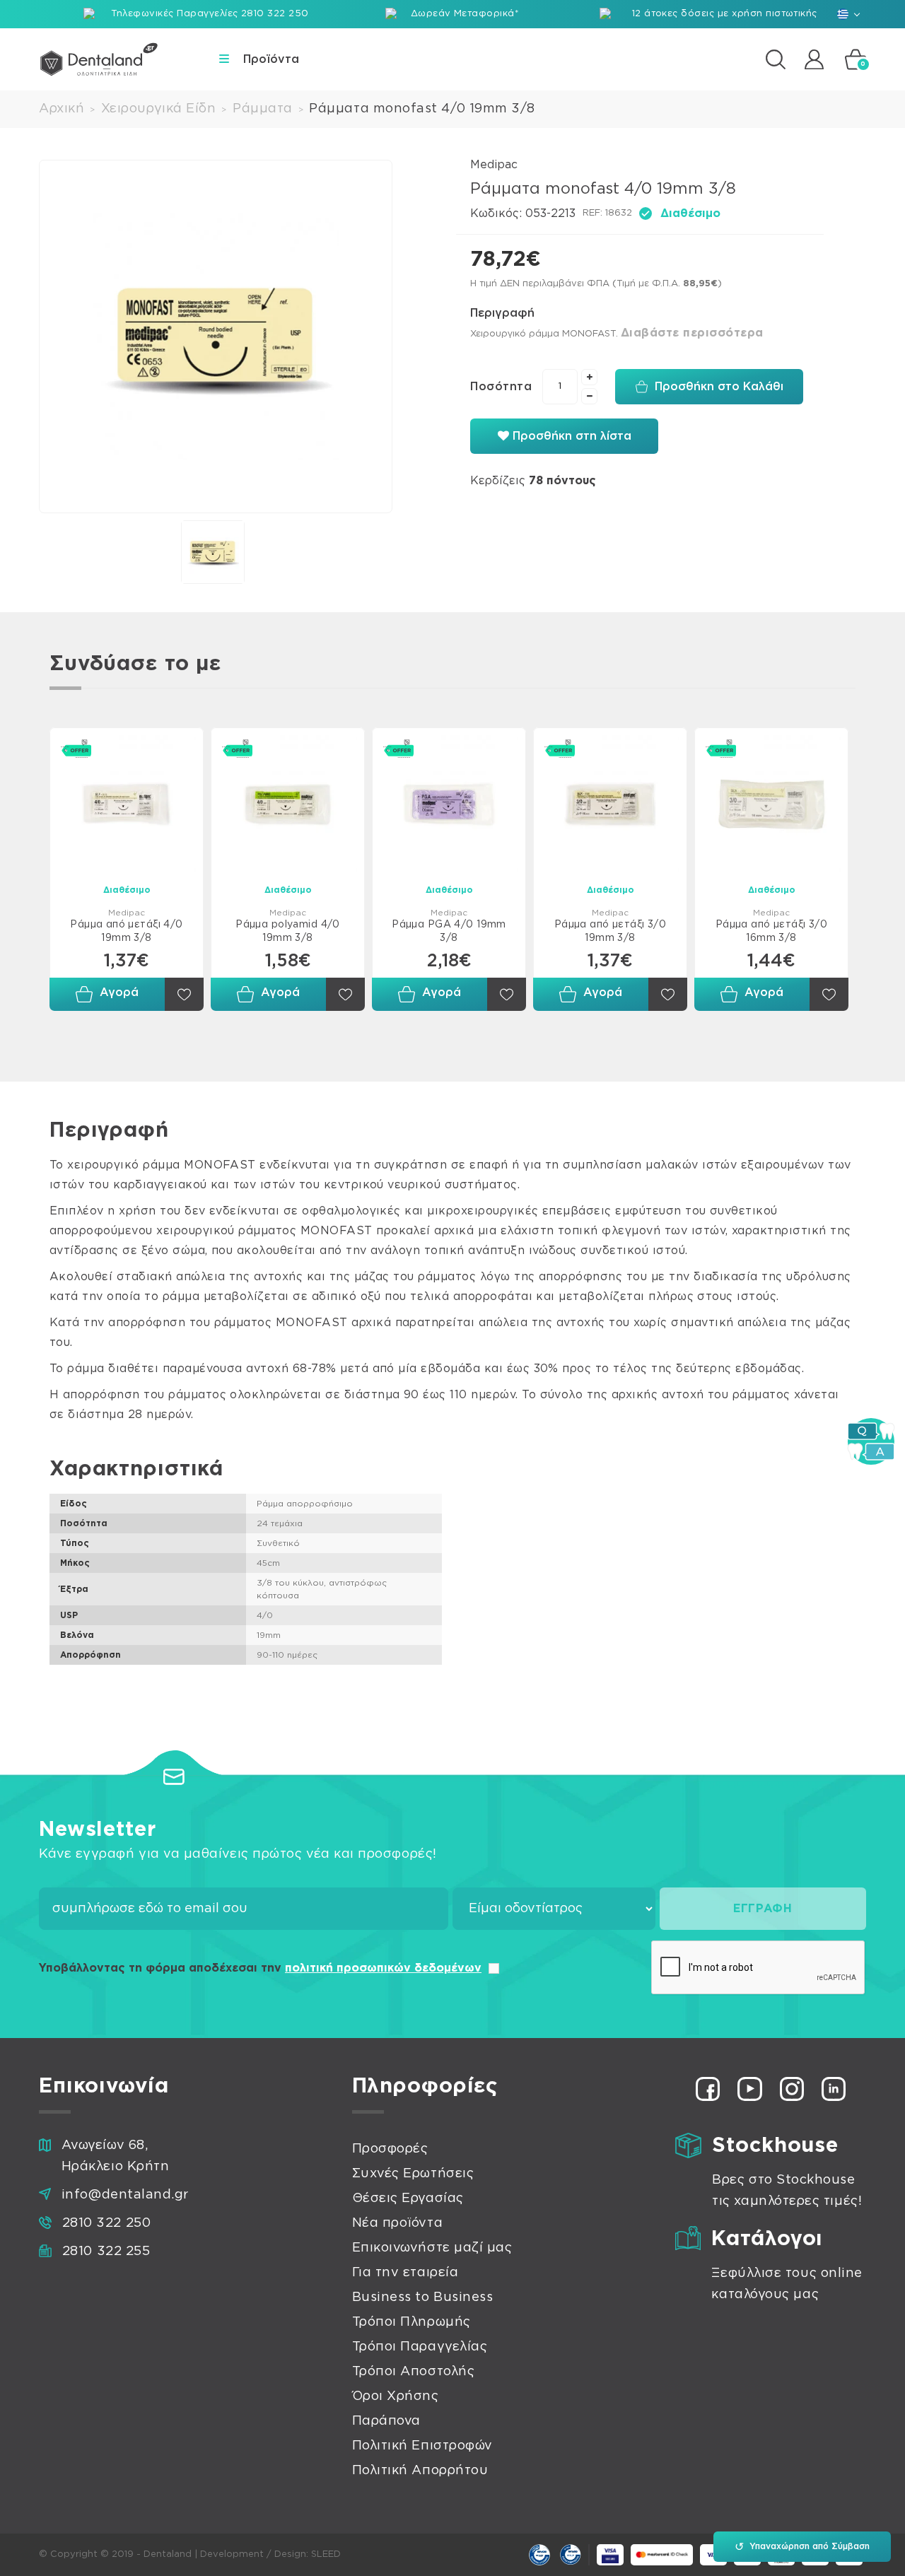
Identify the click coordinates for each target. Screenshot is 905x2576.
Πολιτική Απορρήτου (420, 2471)
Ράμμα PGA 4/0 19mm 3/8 (449, 931)
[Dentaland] (99, 59)
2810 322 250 (106, 2223)
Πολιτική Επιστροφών (422, 2446)
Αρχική (62, 109)
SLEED (326, 2554)
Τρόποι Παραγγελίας (420, 2347)
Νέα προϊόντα (397, 2223)
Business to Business (423, 2297)
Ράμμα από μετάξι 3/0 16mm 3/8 (771, 931)
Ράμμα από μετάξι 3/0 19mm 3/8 (610, 931)
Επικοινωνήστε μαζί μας (432, 2248)
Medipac (494, 165)
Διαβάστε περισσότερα (692, 333)
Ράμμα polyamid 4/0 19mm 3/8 (288, 931)
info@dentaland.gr (125, 2195)
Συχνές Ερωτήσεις (413, 2174)
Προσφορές (390, 2149)
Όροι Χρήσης (396, 2396)
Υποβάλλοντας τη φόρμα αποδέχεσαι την (260, 1968)
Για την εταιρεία (405, 2273)
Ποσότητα (501, 387)
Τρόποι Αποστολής (414, 2372)
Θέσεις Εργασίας (408, 2199)
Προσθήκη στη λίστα (570, 436)
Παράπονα (386, 2421)
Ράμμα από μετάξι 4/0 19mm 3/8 (126, 931)
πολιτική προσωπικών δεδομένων (383, 1968)
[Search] (776, 59)
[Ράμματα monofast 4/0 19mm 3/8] (216, 336)
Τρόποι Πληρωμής (411, 2322)
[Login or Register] (814, 59)
